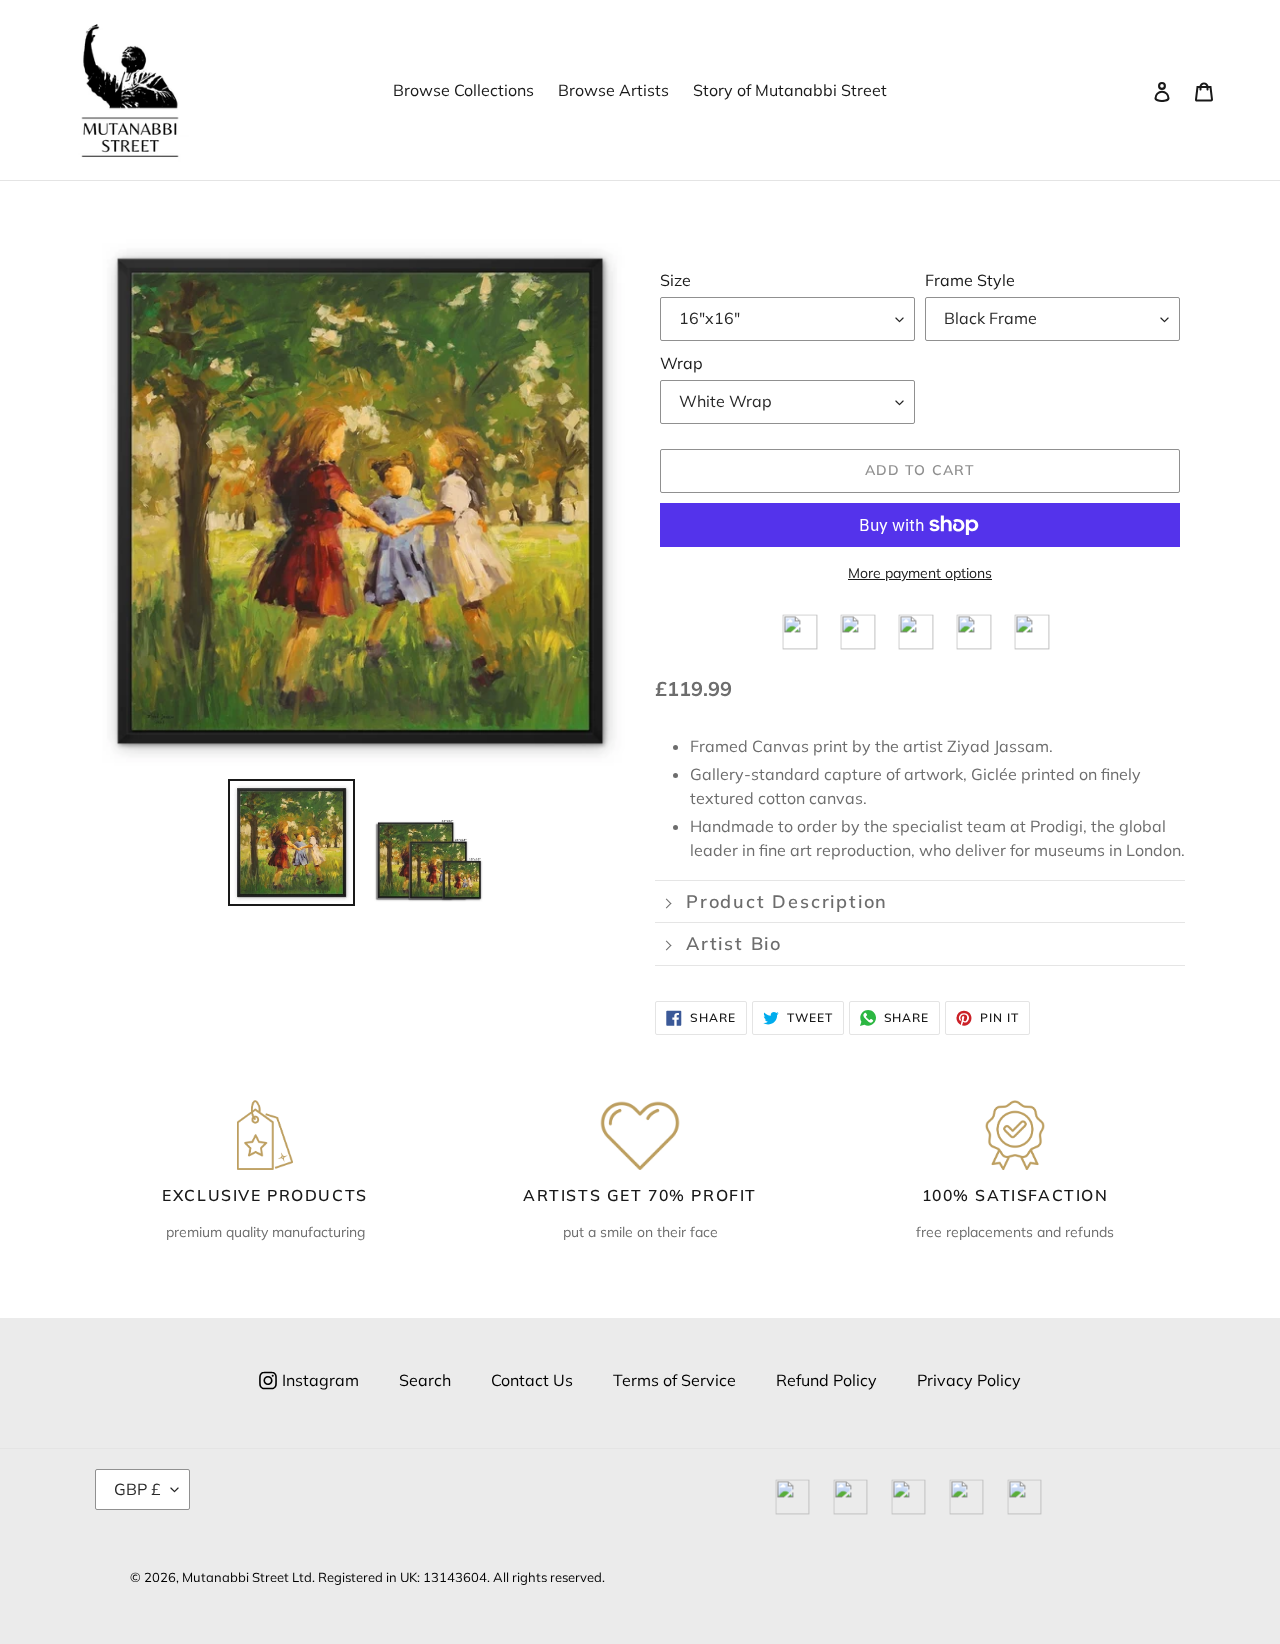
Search (425, 1380)
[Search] (1135, 90)
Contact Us (532, 1380)
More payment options (920, 573)
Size (675, 280)
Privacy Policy (969, 1380)
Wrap (681, 363)
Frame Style (970, 280)
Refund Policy (826, 1380)
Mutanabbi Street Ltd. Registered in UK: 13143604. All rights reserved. (393, 1577)
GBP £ (137, 1489)
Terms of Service (674, 1380)
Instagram (320, 1380)
